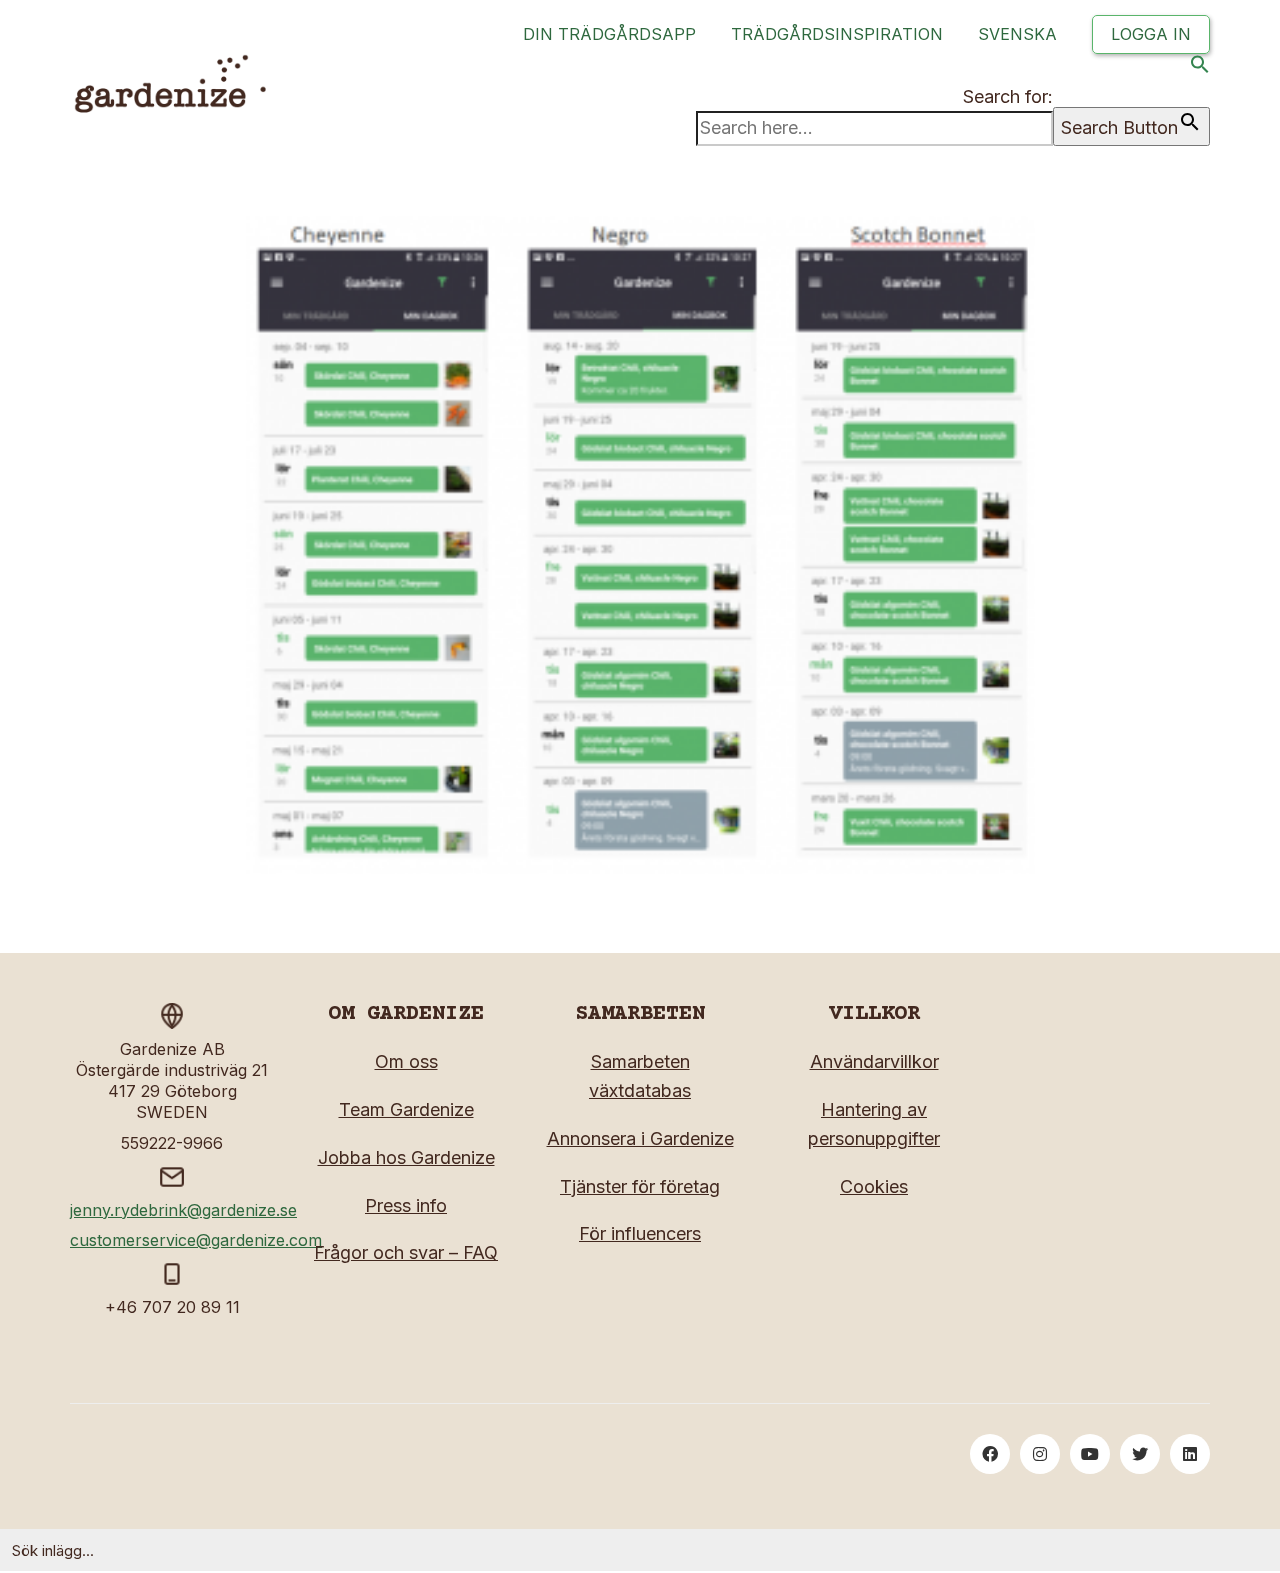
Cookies (874, 1186)
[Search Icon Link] (1200, 68)
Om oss (406, 1061)
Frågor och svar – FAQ (406, 1252)
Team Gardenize (406, 1109)
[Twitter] (1140, 1454)
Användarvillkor (874, 1061)
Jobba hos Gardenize (406, 1157)
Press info (406, 1205)
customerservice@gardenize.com (196, 1240)
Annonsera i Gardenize (640, 1138)
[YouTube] (1090, 1454)
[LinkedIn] (1190, 1454)
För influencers (640, 1233)
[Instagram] (1040, 1454)
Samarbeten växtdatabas (640, 1076)
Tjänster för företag (640, 1186)
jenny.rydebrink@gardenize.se (183, 1210)
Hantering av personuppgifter (874, 1124)
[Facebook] (990, 1454)
